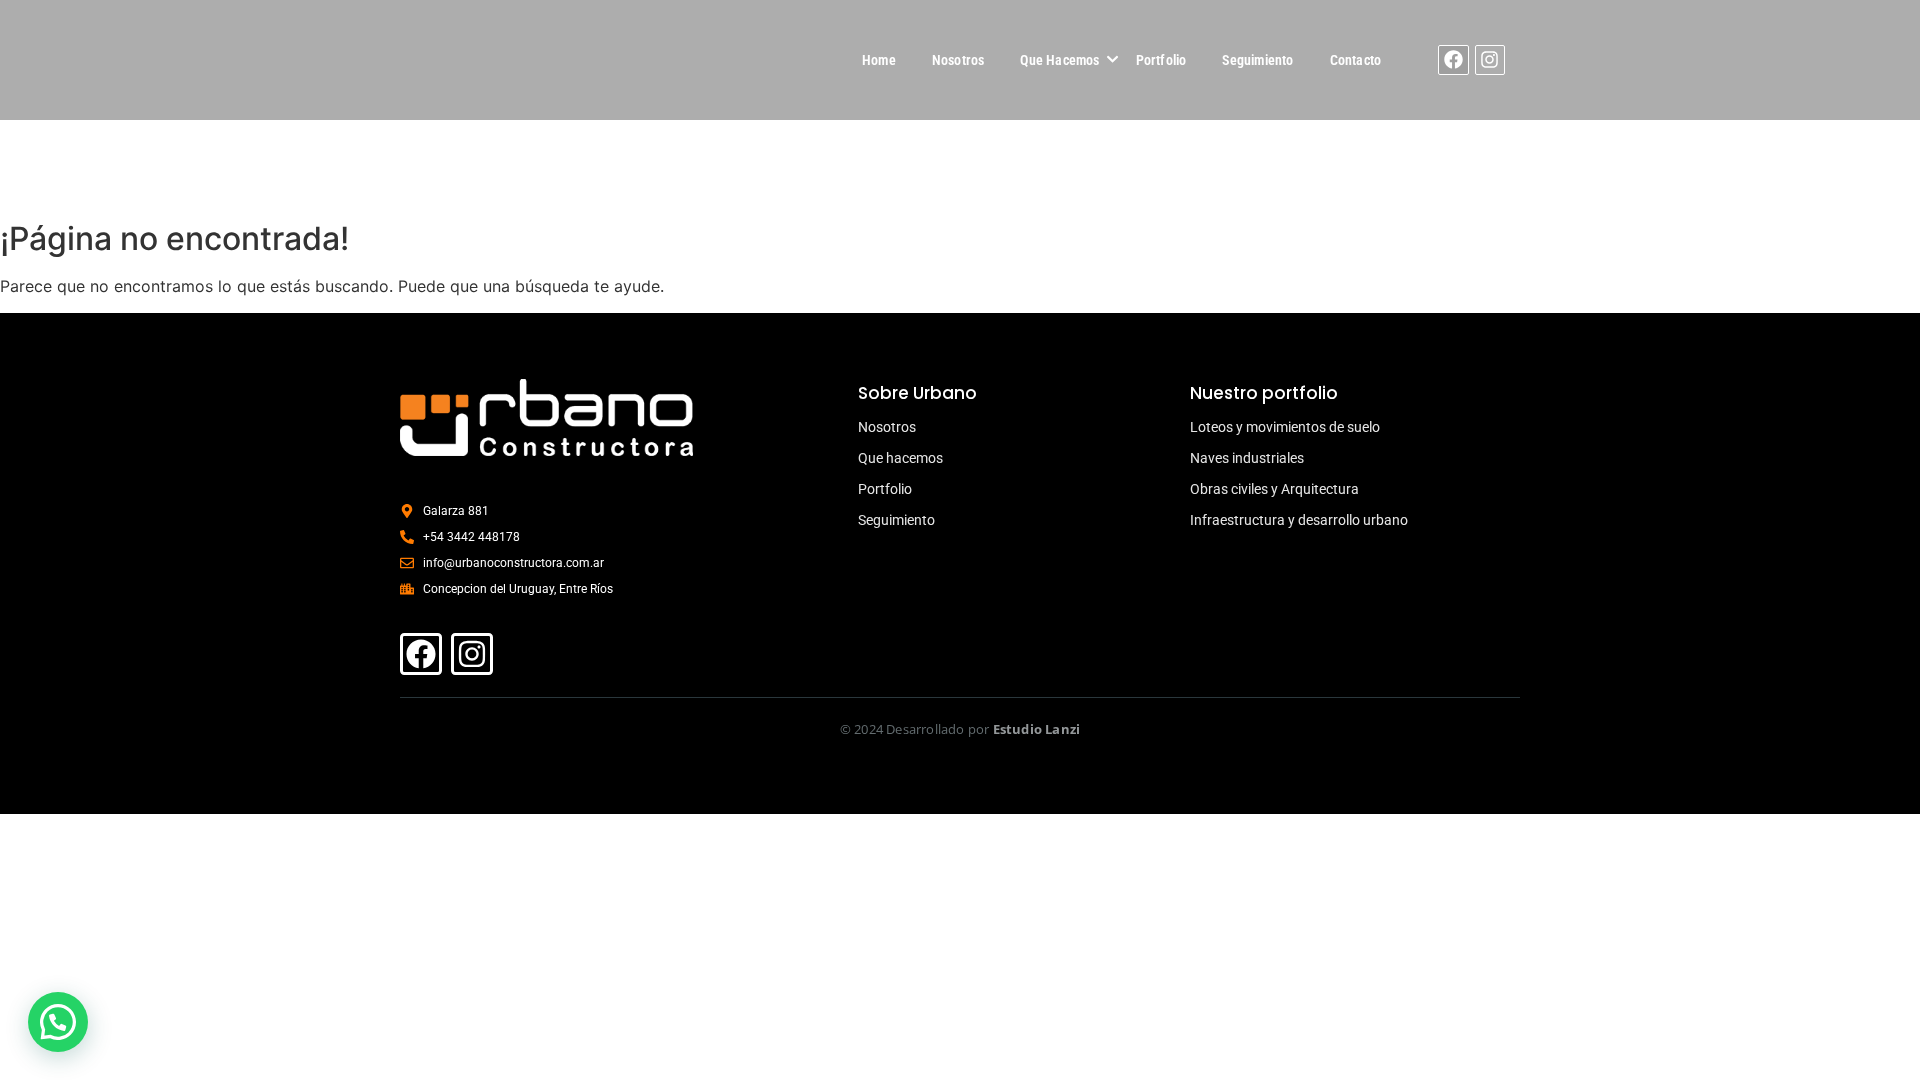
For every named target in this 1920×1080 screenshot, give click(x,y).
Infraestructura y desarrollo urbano (1299, 520)
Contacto (1356, 60)
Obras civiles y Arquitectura (1274, 489)
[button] (58, 1022)
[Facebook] (1453, 60)
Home (879, 60)
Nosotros (958, 60)
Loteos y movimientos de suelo (1285, 427)
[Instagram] (1490, 60)
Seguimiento (1257, 60)
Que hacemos (900, 458)
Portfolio (1161, 60)
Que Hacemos (1059, 60)
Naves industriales (1247, 458)
